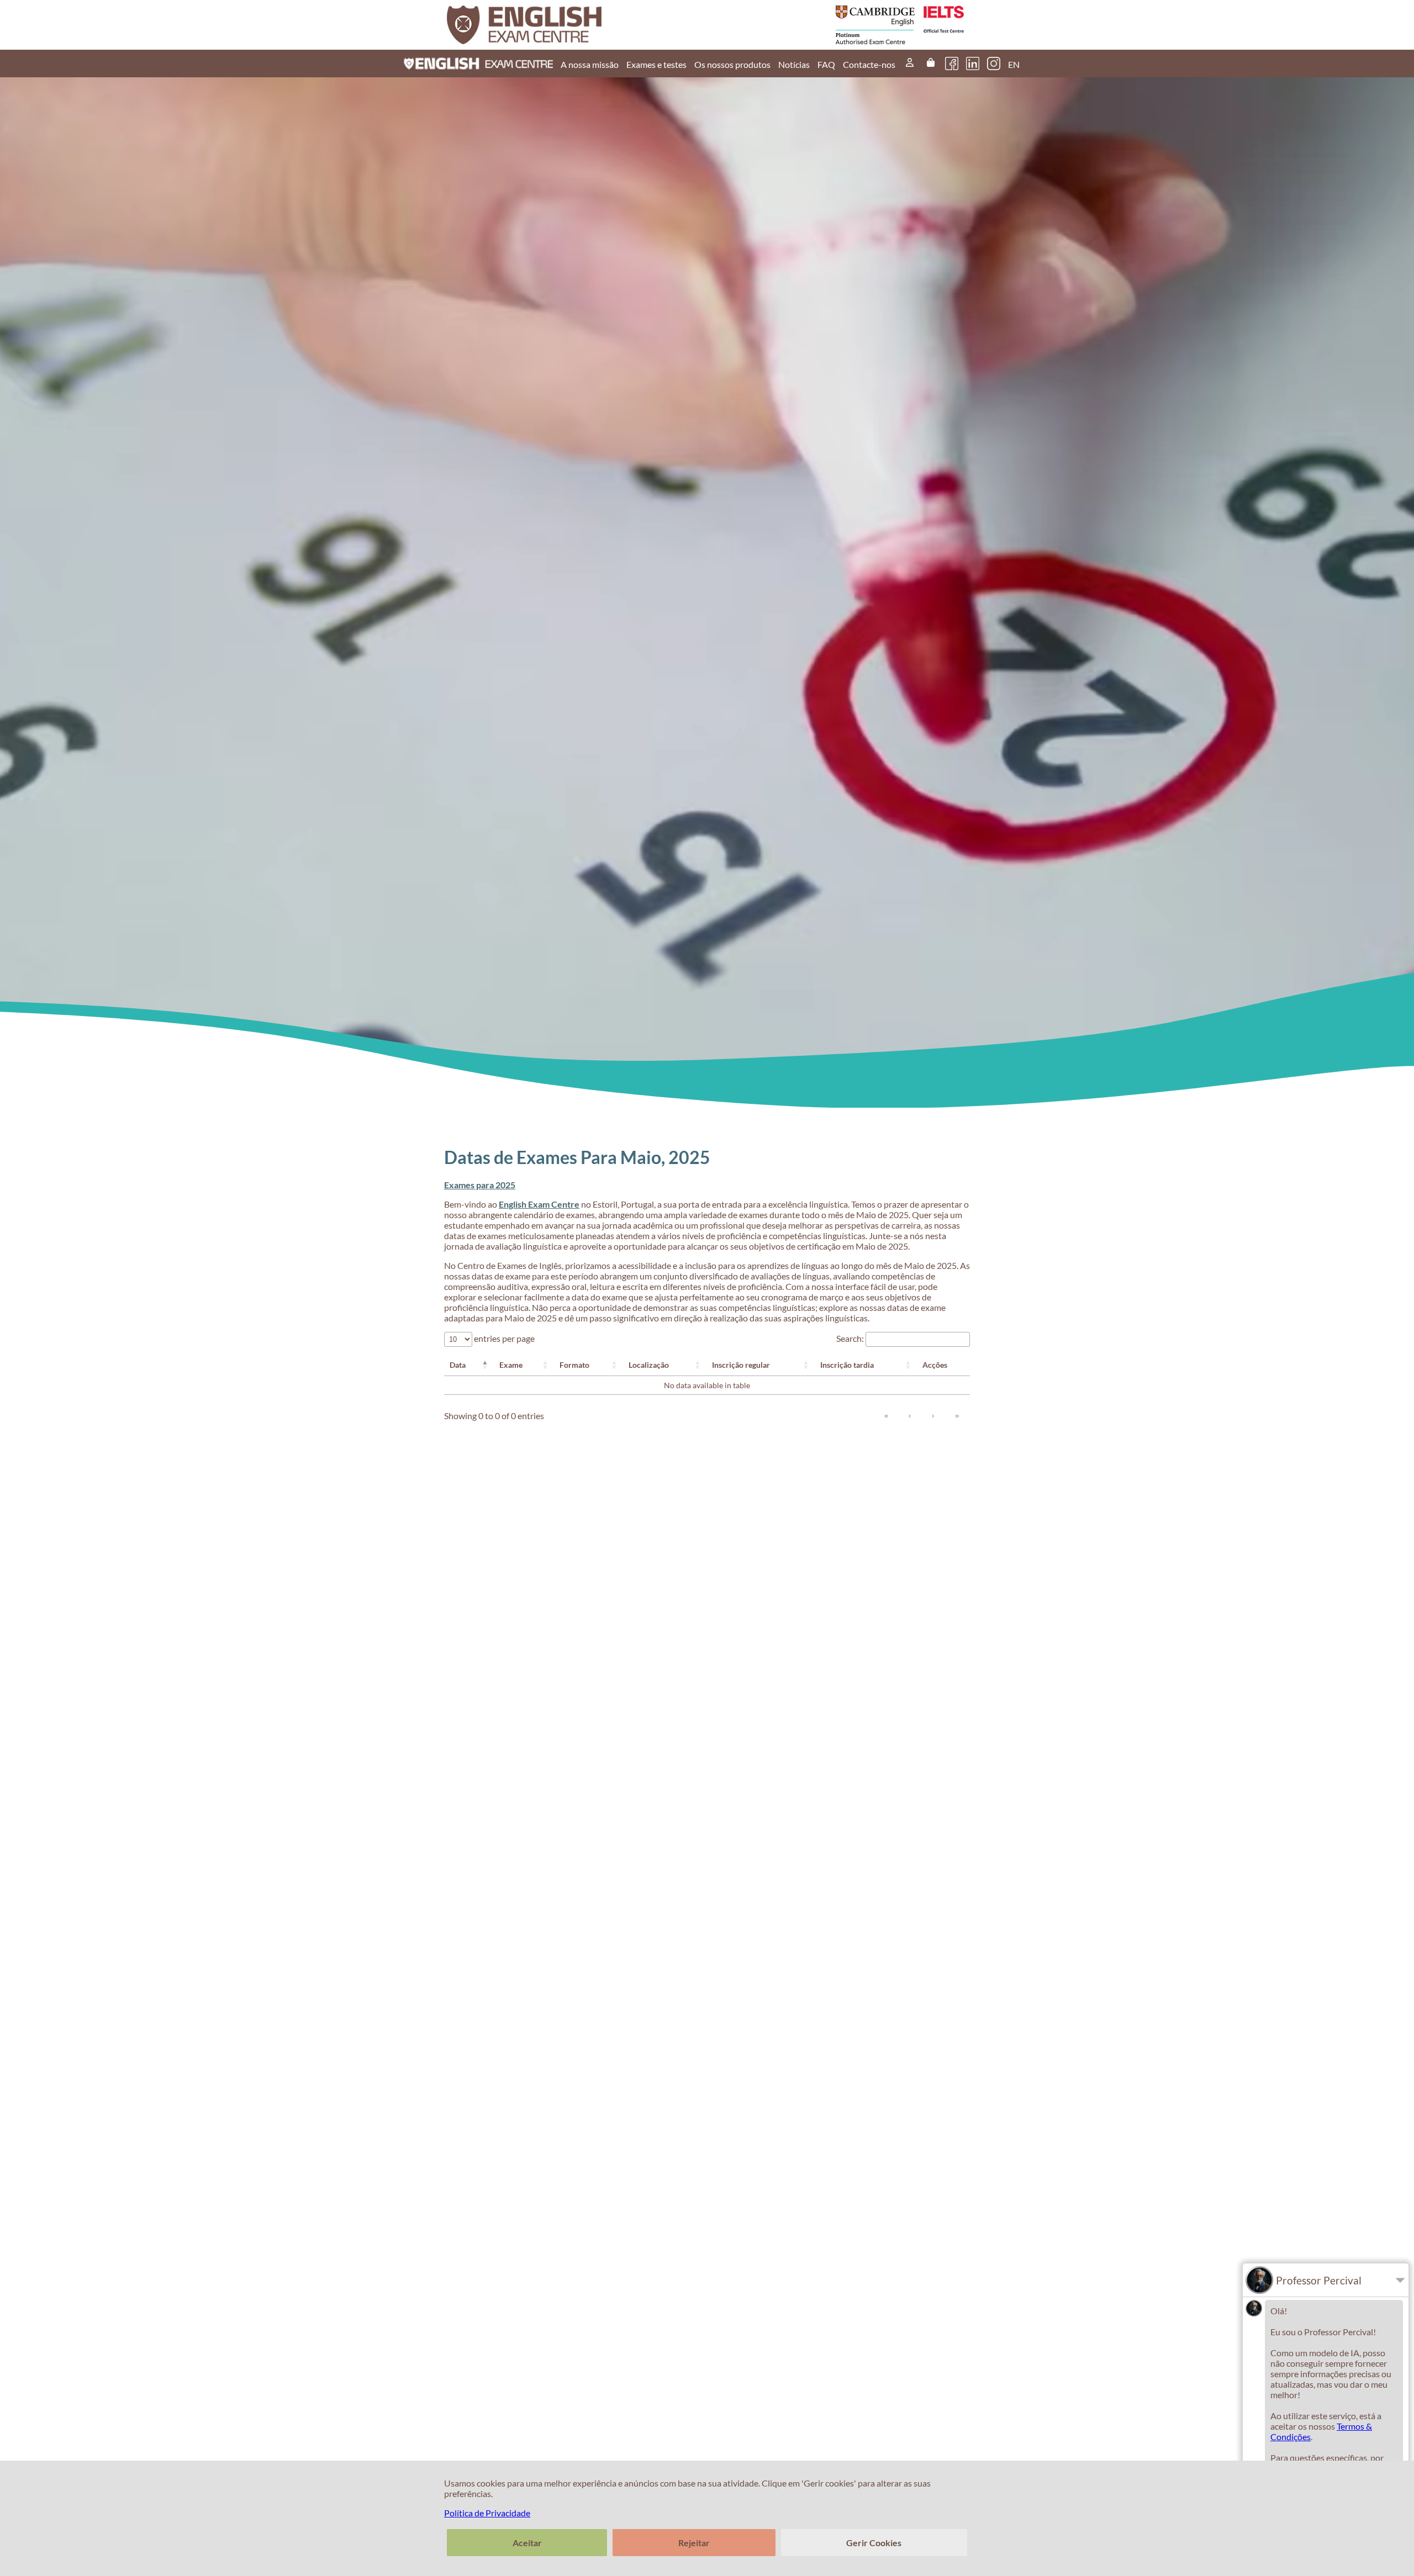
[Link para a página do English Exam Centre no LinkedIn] (973, 64)
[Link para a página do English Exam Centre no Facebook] (952, 64)
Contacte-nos (869, 64)
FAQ (826, 64)
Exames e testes (656, 64)
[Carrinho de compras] (931, 64)
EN (1014, 64)
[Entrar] (910, 64)
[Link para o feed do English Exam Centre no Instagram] (994, 64)
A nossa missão (590, 64)
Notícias (794, 64)
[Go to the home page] (578, 25)
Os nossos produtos (732, 64)
